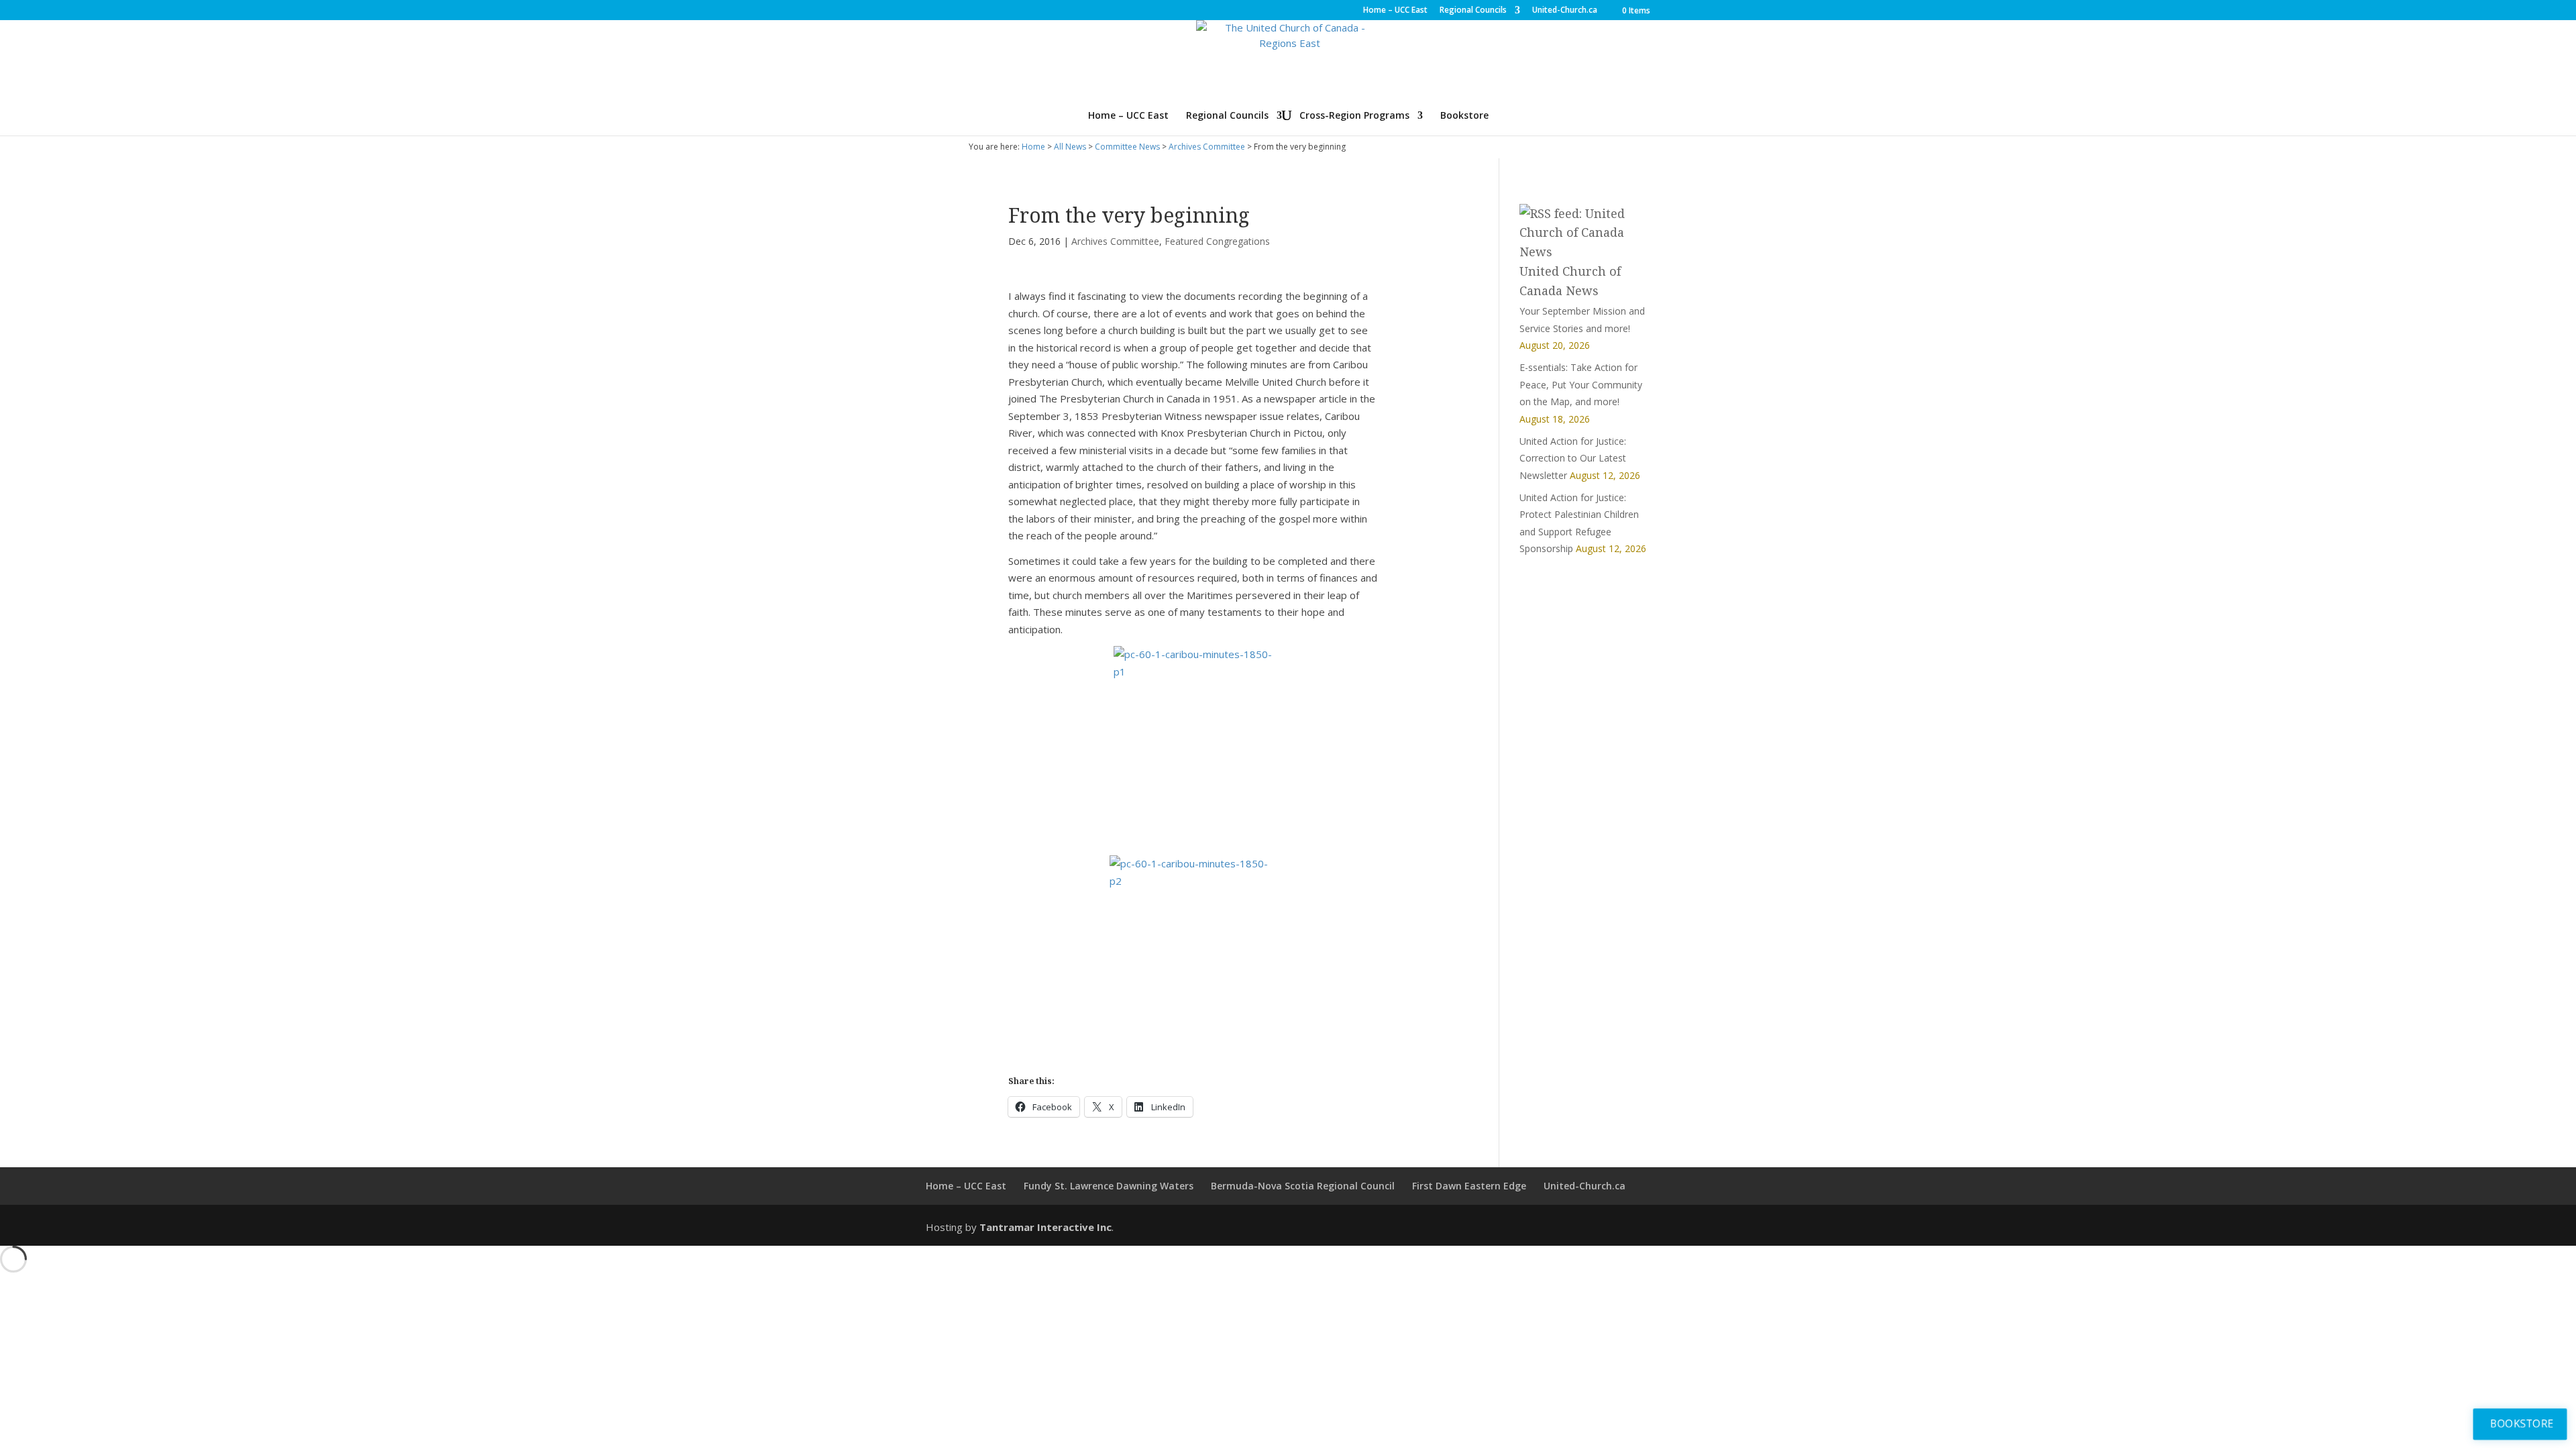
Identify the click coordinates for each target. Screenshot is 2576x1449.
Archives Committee (1207, 147)
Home (1033, 147)
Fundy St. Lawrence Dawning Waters (1109, 1186)
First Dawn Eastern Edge (1469, 1186)
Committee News (1127, 147)
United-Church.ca (1565, 11)
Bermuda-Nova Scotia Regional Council (1303, 1186)
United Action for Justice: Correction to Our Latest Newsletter (1573, 458)
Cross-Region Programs (1354, 116)
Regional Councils (1473, 11)
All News (1070, 147)
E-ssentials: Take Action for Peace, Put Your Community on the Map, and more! (1581, 384)
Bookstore (1464, 116)
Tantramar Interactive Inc (1045, 1227)
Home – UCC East (1395, 11)
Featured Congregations (1217, 241)
